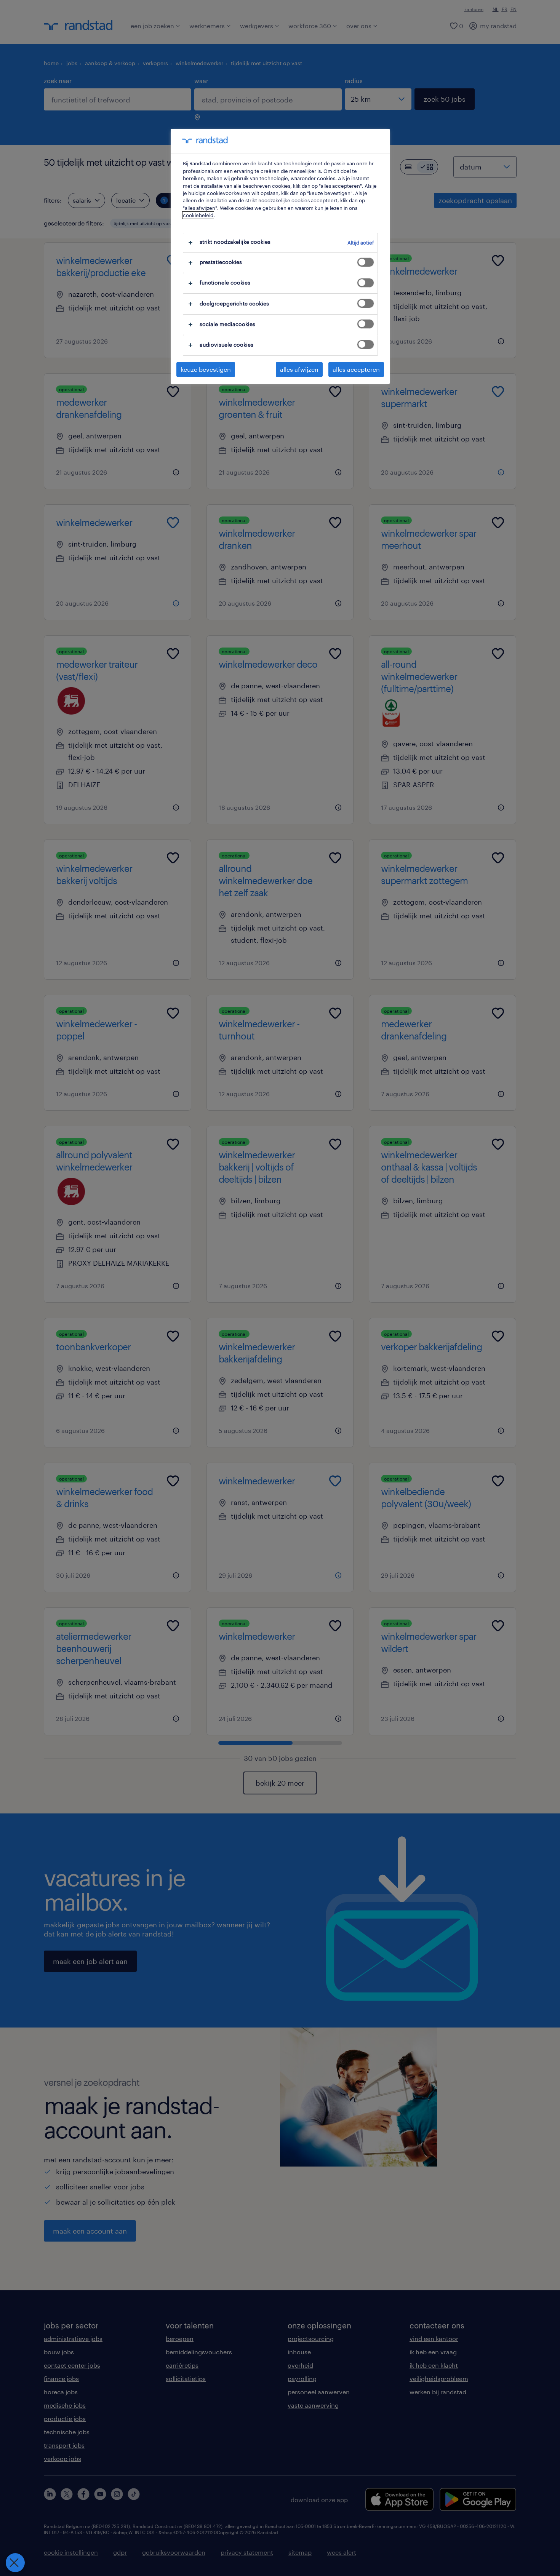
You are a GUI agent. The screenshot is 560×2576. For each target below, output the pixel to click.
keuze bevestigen (206, 369)
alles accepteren (356, 369)
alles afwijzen (299, 369)
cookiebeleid (198, 215)
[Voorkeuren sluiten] (15, 2563)
